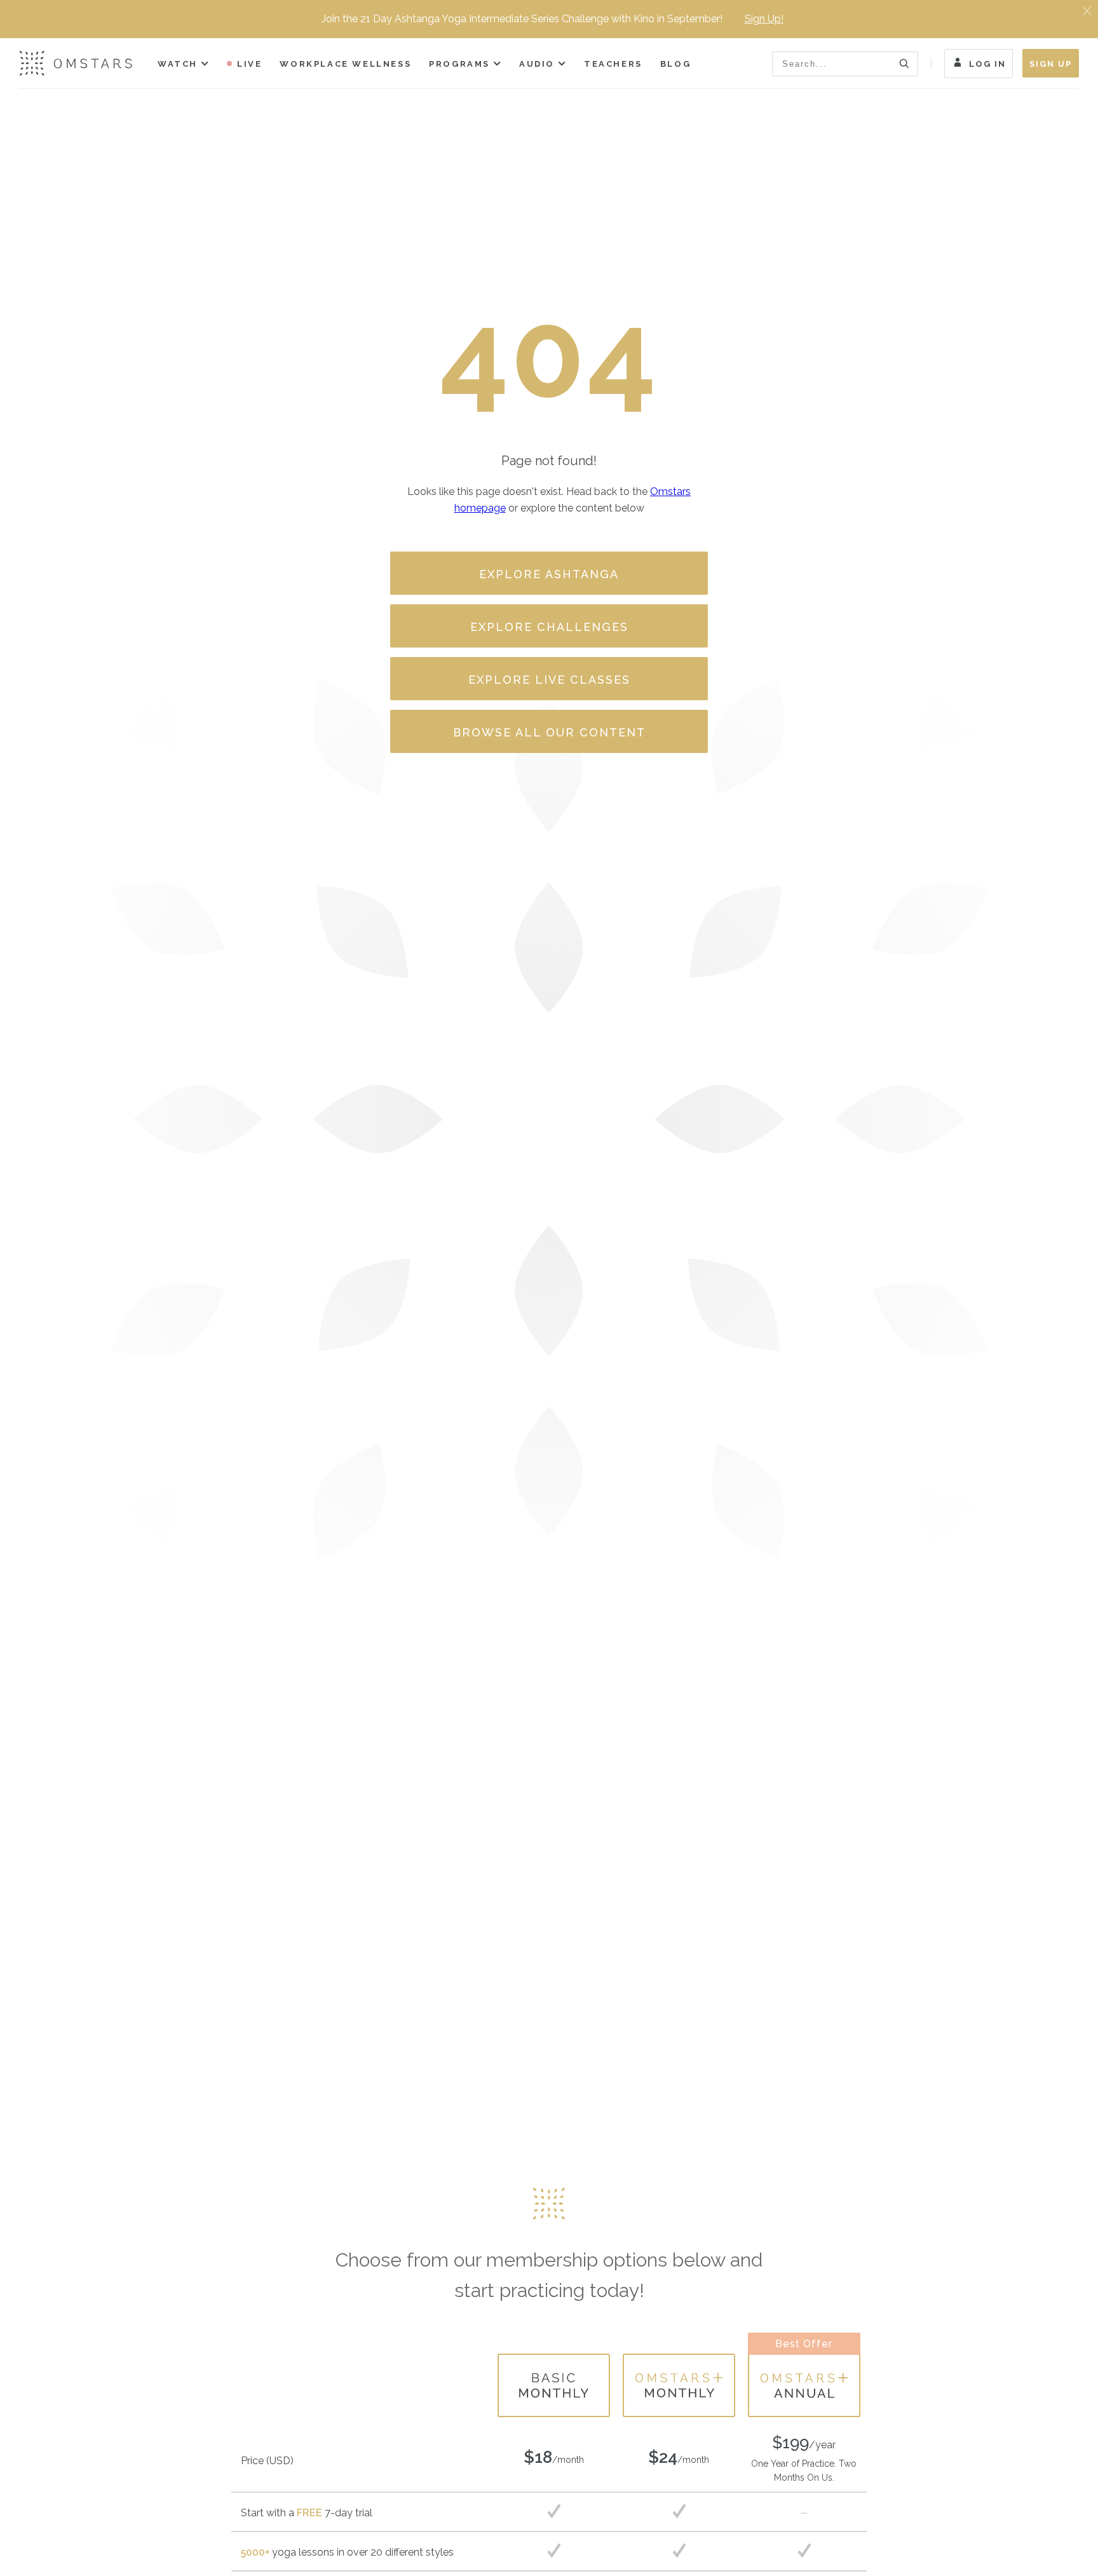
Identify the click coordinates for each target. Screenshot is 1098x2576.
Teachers (613, 64)
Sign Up (1051, 64)
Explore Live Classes (549, 680)
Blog (675, 64)
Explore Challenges (549, 627)
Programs (459, 64)
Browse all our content (549, 732)
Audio (537, 64)
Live (249, 64)
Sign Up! (764, 19)
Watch (178, 64)
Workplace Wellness (345, 64)
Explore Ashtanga (549, 574)
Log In (987, 64)
